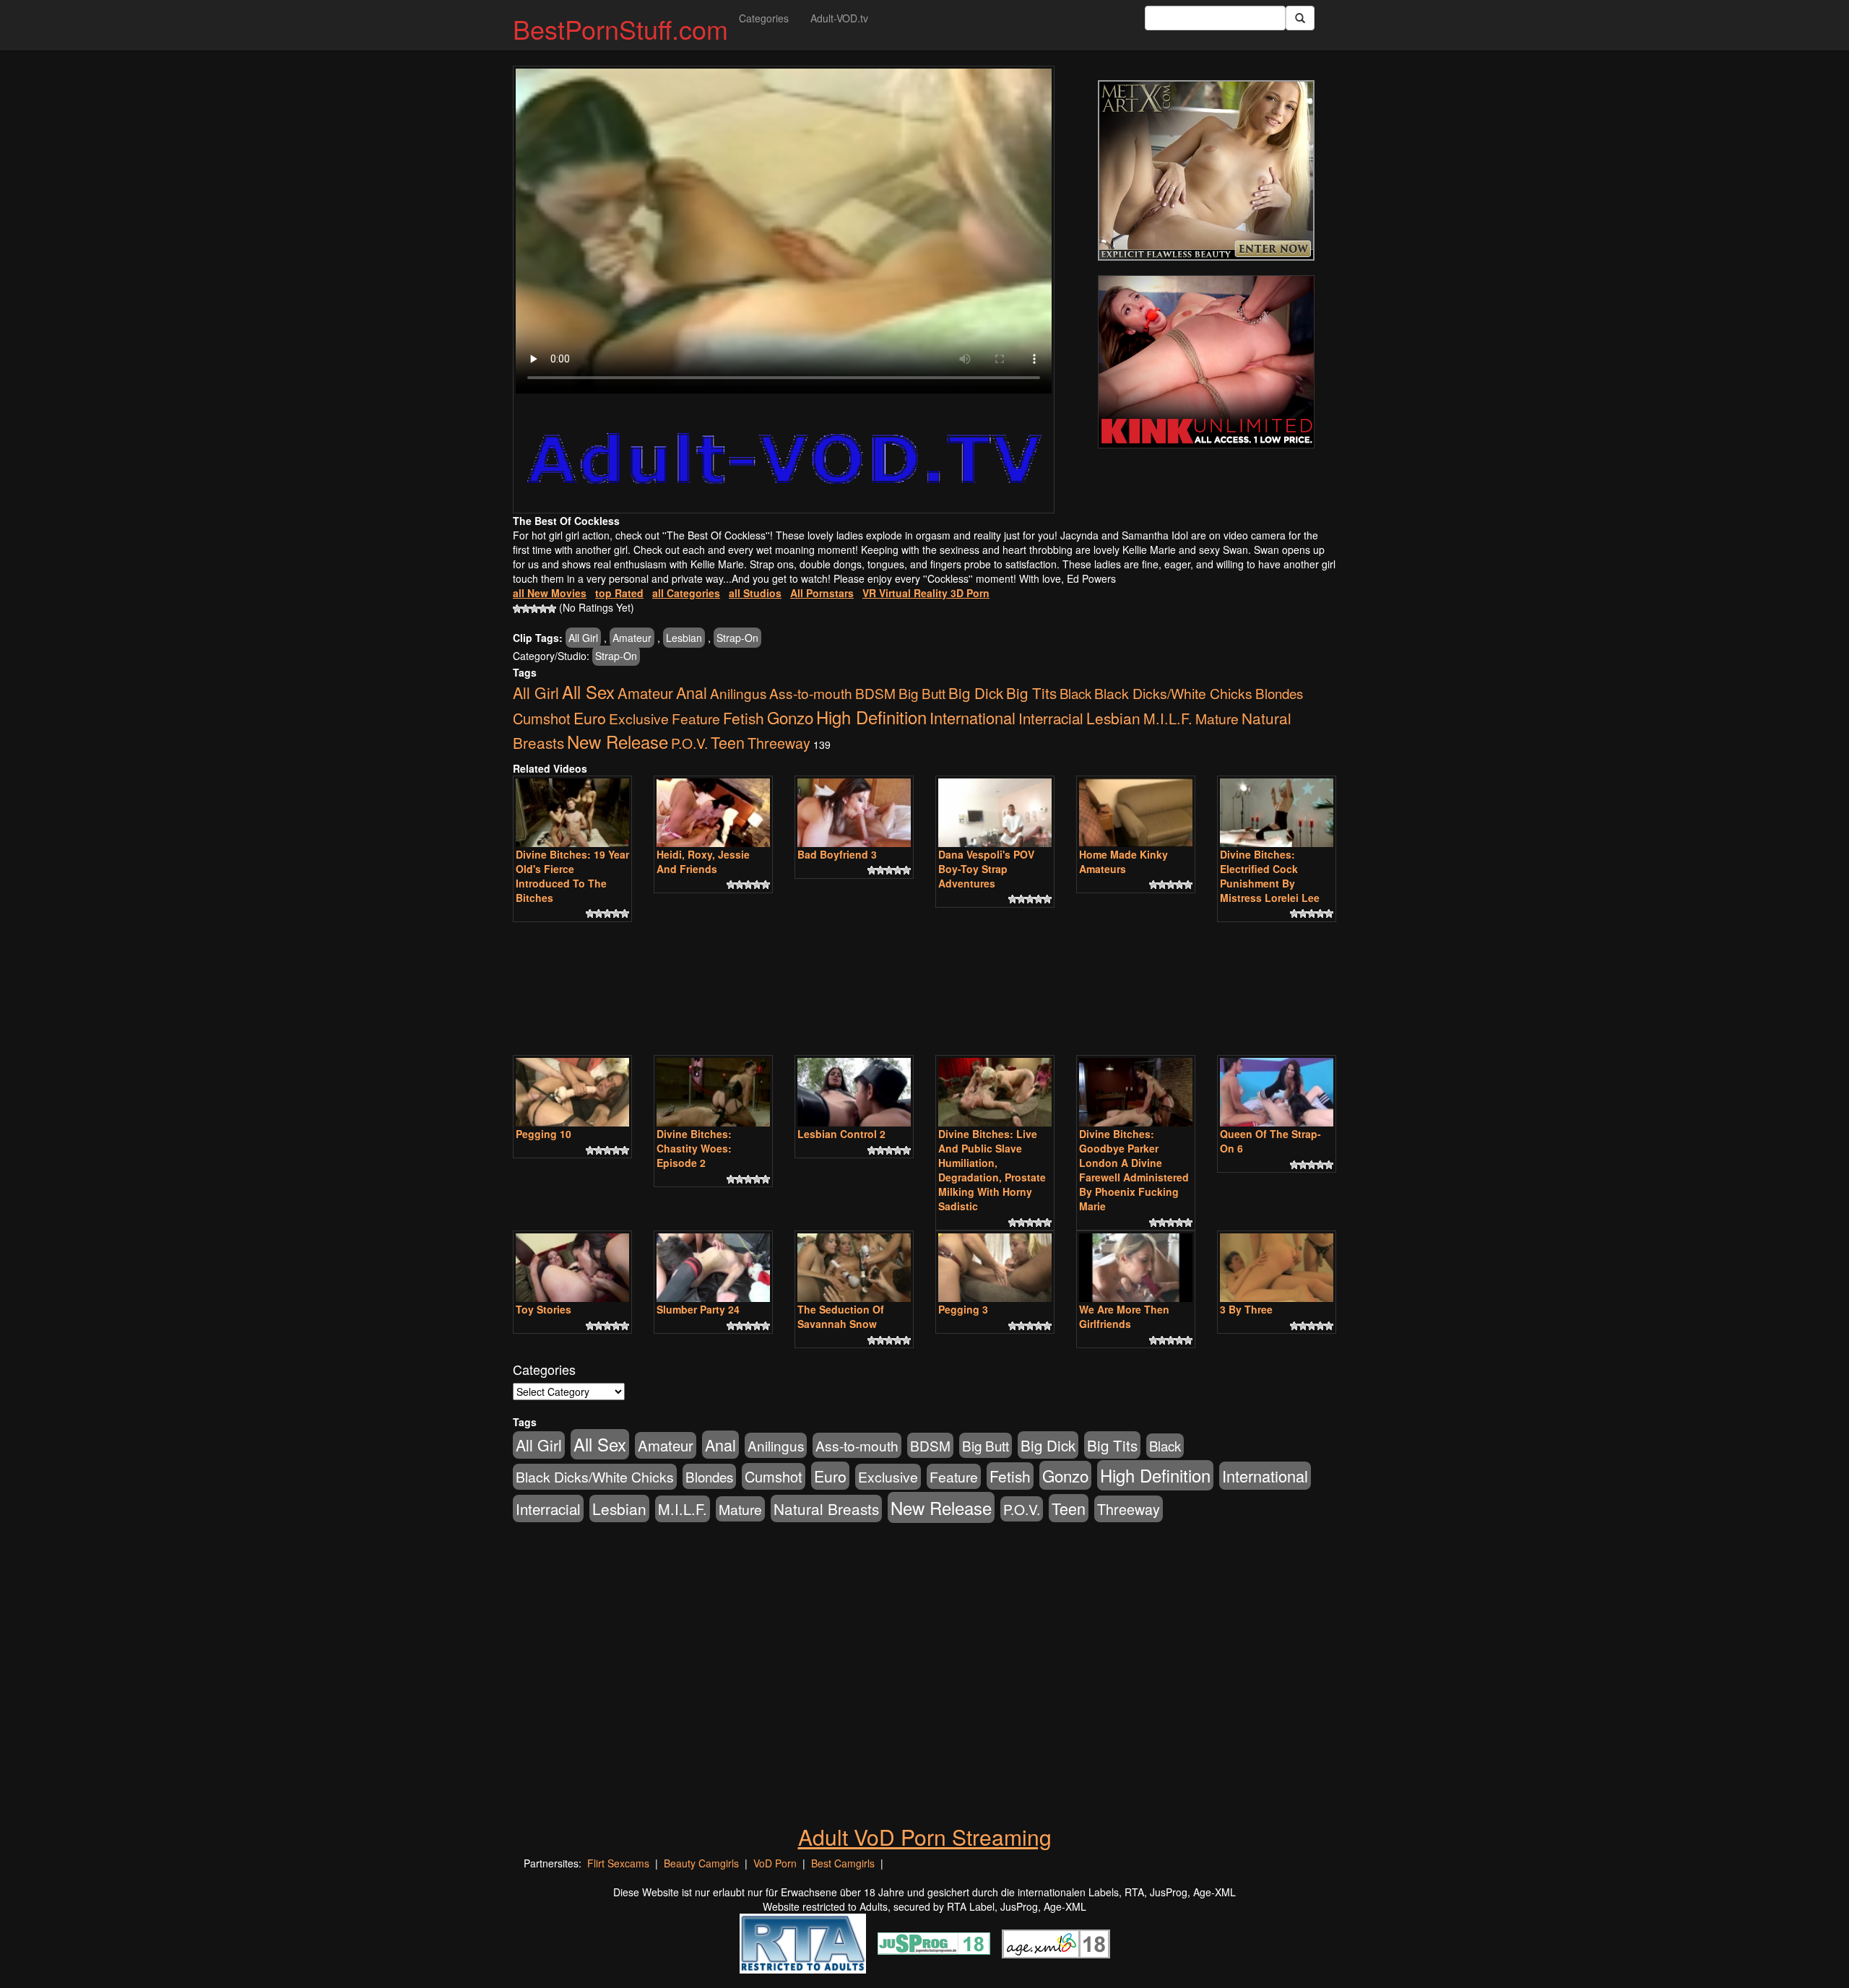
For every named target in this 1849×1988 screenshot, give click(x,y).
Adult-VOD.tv (839, 18)
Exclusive (639, 719)
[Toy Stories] (572, 1268)
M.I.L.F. (1168, 718)
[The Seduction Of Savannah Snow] (854, 1268)
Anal (692, 692)
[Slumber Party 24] (713, 1268)
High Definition (871, 717)
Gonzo (790, 717)
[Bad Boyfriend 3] (854, 813)
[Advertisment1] (1206, 170)
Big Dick (976, 693)
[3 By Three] (1277, 1268)
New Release (618, 741)
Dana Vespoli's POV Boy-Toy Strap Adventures (986, 869)
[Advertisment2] (1206, 362)
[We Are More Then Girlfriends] (1136, 1268)
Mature (1217, 718)
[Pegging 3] (995, 1268)
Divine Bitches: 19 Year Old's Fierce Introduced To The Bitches (572, 876)
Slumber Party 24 (698, 1309)
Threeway (779, 743)
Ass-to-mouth (811, 693)
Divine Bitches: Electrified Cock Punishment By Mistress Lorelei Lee (1270, 876)
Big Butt (922, 693)
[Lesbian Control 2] (854, 1092)
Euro (590, 717)
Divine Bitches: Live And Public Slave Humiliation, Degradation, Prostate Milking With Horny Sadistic (992, 1170)
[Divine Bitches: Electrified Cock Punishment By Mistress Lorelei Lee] (1277, 813)
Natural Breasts (826, 1509)
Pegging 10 (544, 1134)
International (973, 717)
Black (1075, 693)
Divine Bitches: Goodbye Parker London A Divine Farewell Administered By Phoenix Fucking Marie (1134, 1170)
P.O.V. (689, 743)
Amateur (632, 638)
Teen (728, 742)
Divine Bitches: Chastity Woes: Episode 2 (694, 1148)
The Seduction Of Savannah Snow (841, 1316)
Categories (764, 18)
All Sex (588, 692)
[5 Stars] (552, 609)
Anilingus (738, 693)
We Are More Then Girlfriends (1124, 1316)
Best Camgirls (843, 1863)
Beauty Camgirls (701, 1863)
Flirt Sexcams (618, 1863)
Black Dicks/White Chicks (1173, 693)
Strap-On (737, 638)
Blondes (1279, 693)
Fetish (744, 718)
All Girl (583, 638)
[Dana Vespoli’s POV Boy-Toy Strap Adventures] (995, 813)
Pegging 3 (963, 1309)
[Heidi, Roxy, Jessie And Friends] (713, 813)
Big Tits (1031, 693)
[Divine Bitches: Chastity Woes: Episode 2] (713, 1092)
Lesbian (684, 638)
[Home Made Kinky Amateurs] (1136, 813)
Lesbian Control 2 (841, 1134)
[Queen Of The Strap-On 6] (1277, 1092)
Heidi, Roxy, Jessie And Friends (703, 861)
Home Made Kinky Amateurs (1123, 861)
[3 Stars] (534, 609)
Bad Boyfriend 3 (837, 854)
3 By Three (1246, 1309)
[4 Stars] (543, 609)
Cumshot (542, 718)
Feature (696, 718)
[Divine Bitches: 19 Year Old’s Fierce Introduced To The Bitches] (572, 813)
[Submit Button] (1300, 18)
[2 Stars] (526, 609)
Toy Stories (544, 1309)
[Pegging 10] (572, 1092)
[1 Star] (517, 609)
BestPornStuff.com (620, 29)
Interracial (1051, 718)
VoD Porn (775, 1863)
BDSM (875, 693)
